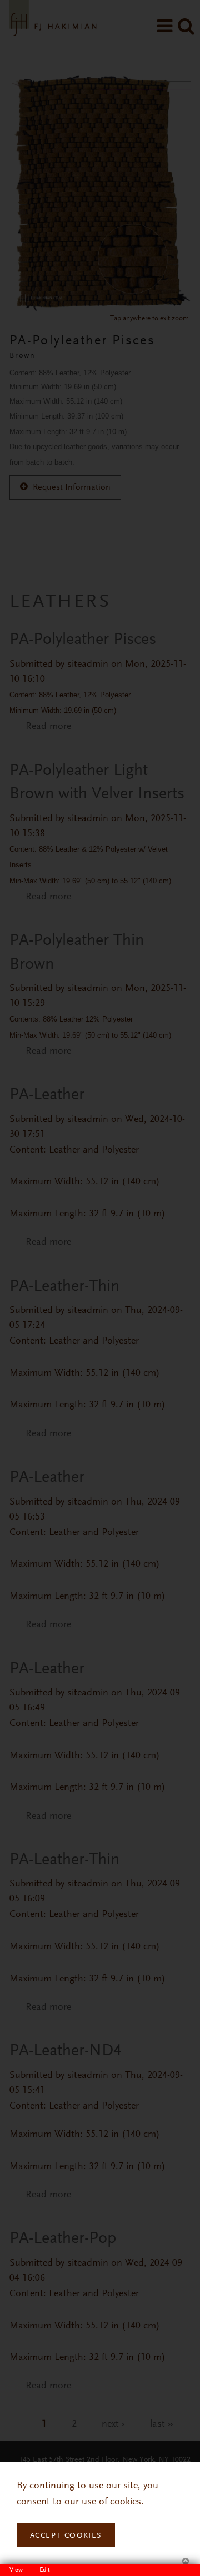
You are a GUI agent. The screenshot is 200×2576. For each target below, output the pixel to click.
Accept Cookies (66, 2536)
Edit (45, 2570)
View (19, 2570)
